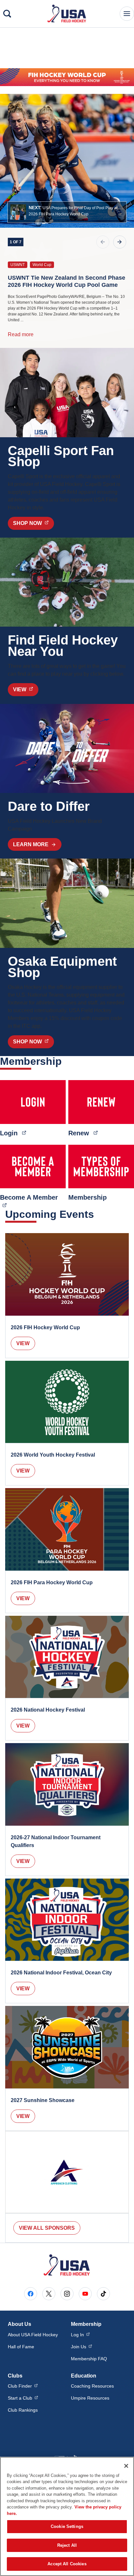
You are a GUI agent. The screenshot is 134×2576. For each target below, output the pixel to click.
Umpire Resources (90, 2398)
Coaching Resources (92, 2386)
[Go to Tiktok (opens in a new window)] (103, 2294)
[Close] (126, 2466)
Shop (33, 523)
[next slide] (120, 242)
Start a (23, 2398)
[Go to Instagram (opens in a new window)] (67, 2294)
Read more (21, 334)
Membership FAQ (89, 2359)
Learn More (31, 844)
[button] (67, 212)
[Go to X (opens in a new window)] (49, 2294)
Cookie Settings (67, 2526)
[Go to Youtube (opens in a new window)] (85, 2294)
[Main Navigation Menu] (127, 14)
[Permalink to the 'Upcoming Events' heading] (98, 1214)
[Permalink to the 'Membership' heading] (66, 1061)
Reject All (67, 2545)
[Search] (7, 14)
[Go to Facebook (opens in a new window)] (31, 2294)
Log (80, 2334)
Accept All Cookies (67, 2564)
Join (81, 2346)
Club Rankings (23, 2410)
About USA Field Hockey (33, 2335)
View (23, 1343)
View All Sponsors (47, 2228)
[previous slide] (103, 242)
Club (23, 2386)
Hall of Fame (21, 2347)
